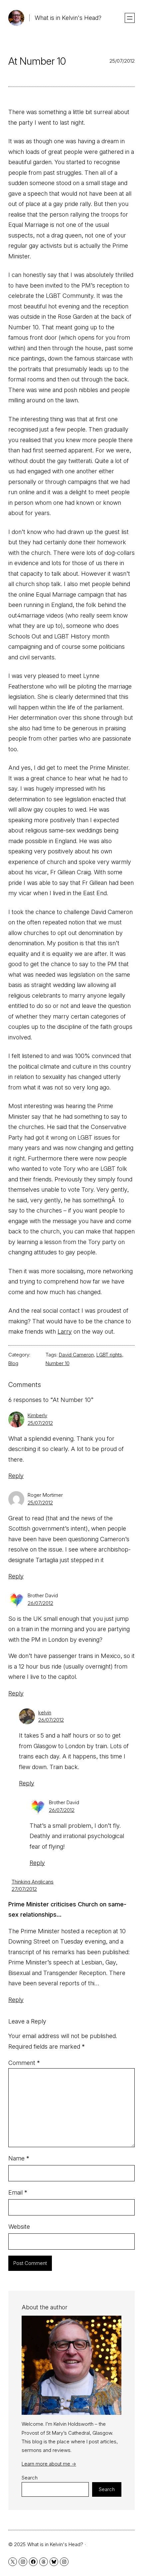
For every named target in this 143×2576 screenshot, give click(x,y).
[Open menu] (130, 18)
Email (18, 2192)
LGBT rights (109, 1355)
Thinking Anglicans (33, 1882)
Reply (16, 1476)
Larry (65, 1331)
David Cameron (76, 1355)
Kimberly (37, 1415)
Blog (13, 1363)
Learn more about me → (49, 2464)
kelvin (45, 1713)
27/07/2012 (24, 1889)
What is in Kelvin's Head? (68, 18)
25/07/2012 (40, 1423)
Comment (24, 2063)
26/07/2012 (40, 1603)
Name (19, 2158)
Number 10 (58, 1363)
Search (30, 2478)
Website (19, 2227)
